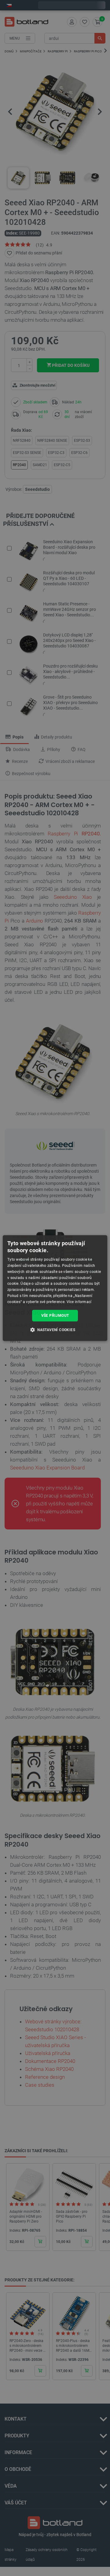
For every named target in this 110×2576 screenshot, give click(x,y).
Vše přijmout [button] (55, 1316)
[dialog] (55, 1288)
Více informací (79, 1302)
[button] (55, 1330)
